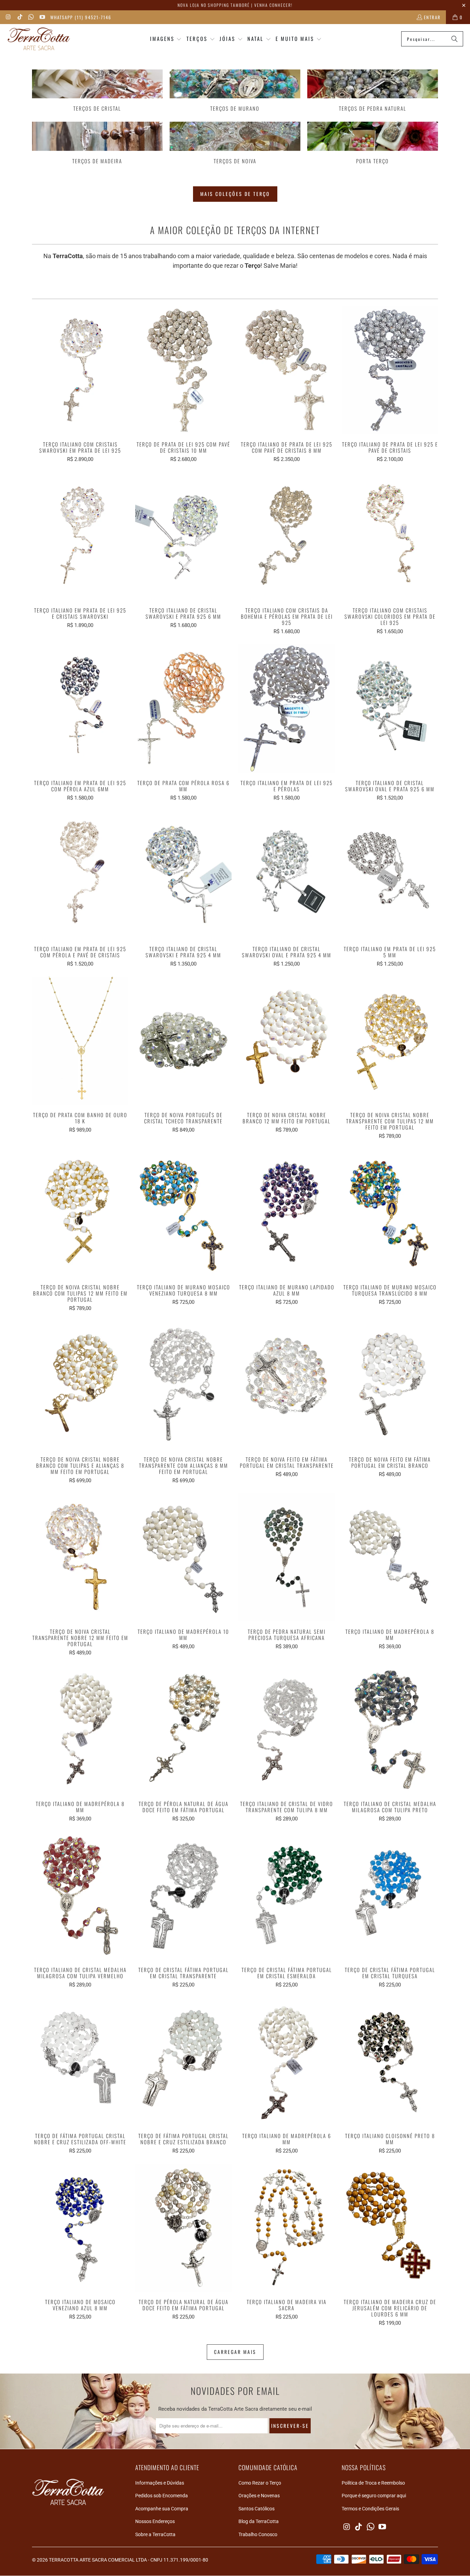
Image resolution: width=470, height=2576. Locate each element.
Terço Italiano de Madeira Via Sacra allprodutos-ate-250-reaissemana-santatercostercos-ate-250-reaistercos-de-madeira (287, 2228)
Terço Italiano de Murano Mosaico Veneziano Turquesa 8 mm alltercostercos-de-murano (183, 1213)
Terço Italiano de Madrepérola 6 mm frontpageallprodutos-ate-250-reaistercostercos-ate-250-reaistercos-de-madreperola (287, 2062)
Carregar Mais (235, 2352)
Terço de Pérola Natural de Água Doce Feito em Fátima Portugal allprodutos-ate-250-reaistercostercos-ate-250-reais (183, 2228)
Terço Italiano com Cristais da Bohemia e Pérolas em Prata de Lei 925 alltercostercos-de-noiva (287, 536)
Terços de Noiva (235, 143)
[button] (166, 39)
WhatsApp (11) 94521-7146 (81, 17)
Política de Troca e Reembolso (373, 2483)
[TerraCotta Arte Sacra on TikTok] (19, 17)
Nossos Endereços (155, 2521)
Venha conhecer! (273, 5)
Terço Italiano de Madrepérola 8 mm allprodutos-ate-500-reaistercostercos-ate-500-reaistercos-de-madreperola (390, 1557)
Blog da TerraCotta (259, 2521)
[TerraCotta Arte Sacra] (39, 39)
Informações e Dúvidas (160, 2483)
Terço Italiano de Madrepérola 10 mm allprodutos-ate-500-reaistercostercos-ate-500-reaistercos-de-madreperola (183, 1557)
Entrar (432, 17)
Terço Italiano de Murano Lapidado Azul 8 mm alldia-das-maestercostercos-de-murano (287, 1213)
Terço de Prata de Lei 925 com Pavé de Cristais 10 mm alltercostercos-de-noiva (183, 370)
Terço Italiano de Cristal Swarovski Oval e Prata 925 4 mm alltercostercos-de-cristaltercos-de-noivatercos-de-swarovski (287, 875)
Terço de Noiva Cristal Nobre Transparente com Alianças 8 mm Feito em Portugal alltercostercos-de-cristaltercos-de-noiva (183, 1385)
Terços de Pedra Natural (373, 91)
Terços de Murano (235, 91)
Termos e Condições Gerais (370, 2509)
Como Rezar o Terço (260, 2483)
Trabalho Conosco (258, 2534)
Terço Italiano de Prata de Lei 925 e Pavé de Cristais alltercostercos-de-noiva (390, 370)
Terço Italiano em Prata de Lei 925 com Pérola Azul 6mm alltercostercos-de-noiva (80, 708)
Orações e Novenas (259, 2496)
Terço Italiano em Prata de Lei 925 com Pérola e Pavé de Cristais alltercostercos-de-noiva (80, 875)
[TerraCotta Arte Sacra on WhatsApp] (31, 17)
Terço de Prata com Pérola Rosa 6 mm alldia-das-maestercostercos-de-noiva (183, 708)
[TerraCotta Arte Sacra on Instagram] (8, 17)
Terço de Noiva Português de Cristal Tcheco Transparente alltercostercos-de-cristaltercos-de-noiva (183, 1041)
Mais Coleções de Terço (235, 194)
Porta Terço (373, 143)
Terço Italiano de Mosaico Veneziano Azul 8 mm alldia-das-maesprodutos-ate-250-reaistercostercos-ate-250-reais (80, 2228)
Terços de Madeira (97, 143)
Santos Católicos (257, 2509)
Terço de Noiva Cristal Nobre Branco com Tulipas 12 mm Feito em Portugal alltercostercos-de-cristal (80, 1213)
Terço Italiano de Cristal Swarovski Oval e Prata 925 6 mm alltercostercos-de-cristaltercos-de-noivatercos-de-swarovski (390, 708)
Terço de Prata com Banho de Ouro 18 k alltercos (80, 1041)
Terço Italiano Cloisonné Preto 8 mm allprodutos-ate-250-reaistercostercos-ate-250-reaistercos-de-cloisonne (390, 2062)
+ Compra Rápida (80, 385)
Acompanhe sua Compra (162, 2509)
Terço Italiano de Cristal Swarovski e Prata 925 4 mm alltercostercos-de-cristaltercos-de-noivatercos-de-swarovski (183, 875)
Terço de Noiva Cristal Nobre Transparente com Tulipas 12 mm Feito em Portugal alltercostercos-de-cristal (390, 1041)
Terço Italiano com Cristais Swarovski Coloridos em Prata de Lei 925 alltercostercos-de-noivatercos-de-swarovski (390, 536)
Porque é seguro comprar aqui (374, 2496)
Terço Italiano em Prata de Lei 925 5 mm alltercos (390, 875)
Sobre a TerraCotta (155, 2534)
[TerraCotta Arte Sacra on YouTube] (42, 17)
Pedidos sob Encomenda (162, 2496)
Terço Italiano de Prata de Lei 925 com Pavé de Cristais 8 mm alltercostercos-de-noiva (287, 370)
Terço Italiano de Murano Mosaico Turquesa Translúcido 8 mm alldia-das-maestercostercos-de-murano (390, 1213)
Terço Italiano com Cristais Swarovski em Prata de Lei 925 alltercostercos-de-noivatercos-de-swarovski (80, 370)
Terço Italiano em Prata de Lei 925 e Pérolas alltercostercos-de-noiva (287, 708)
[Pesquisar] (455, 39)
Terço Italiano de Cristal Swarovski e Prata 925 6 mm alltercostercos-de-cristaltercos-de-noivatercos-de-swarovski (183, 536)
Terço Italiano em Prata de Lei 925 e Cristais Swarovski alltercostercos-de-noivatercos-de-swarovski (80, 536)
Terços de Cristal (97, 91)
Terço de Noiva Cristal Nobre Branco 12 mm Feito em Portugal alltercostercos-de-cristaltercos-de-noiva (287, 1041)
